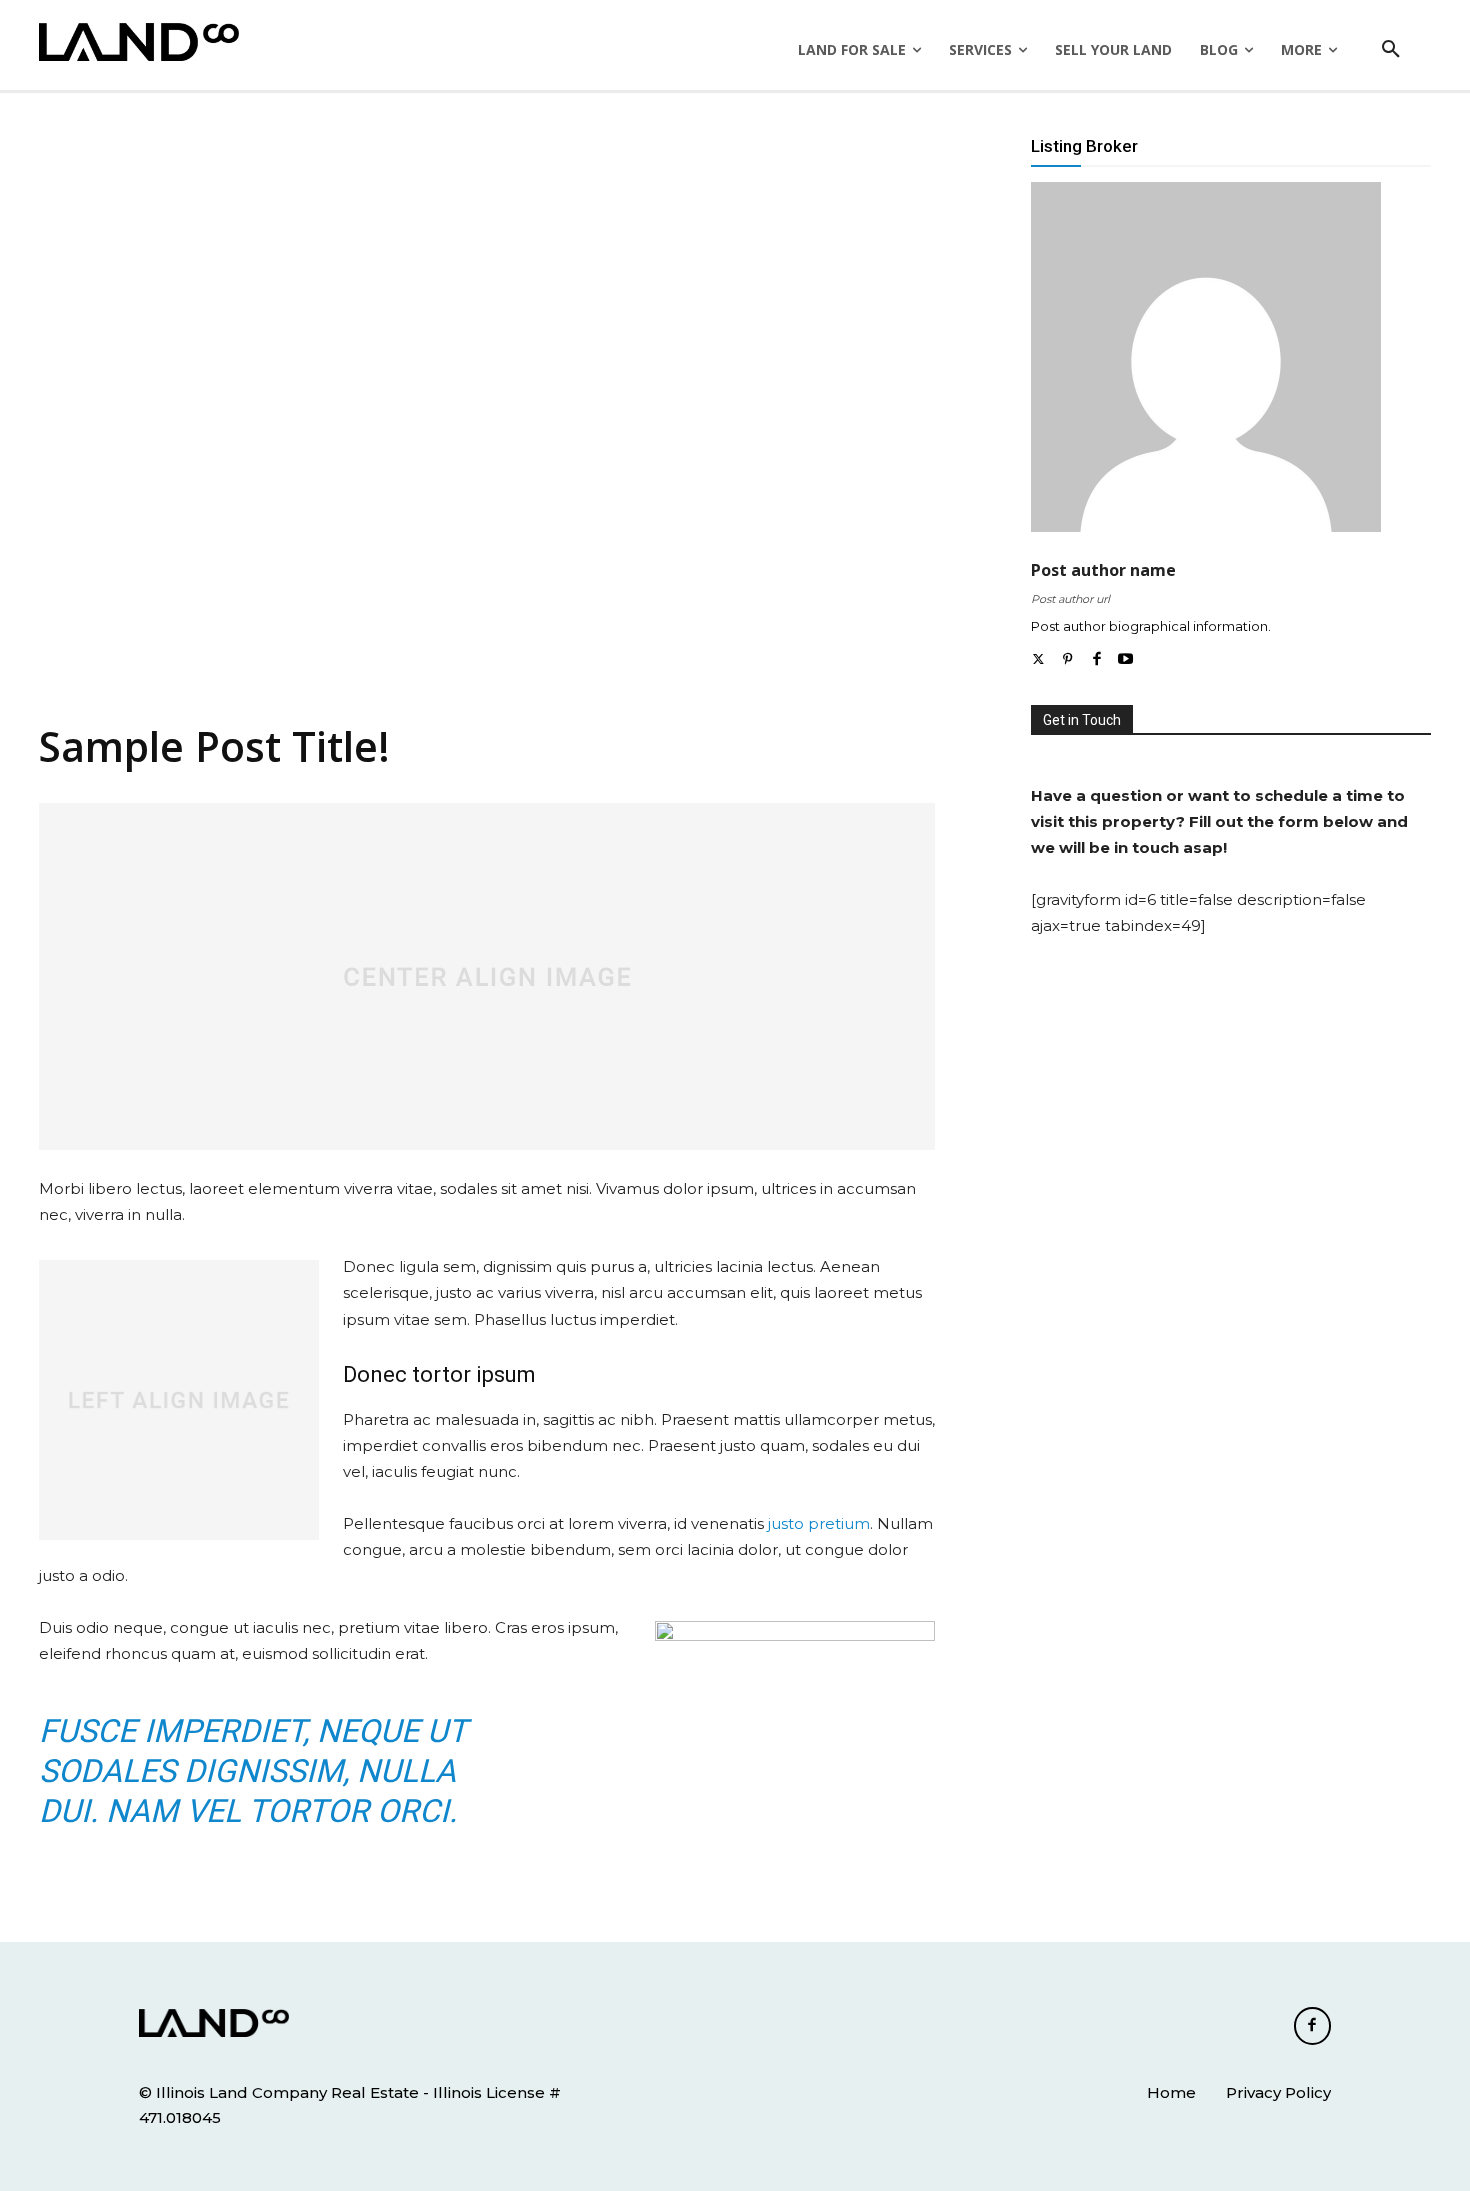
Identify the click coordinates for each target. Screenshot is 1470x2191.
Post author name (1103, 570)
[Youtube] (1125, 655)
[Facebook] (1096, 655)
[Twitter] (1038, 655)
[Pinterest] (1067, 655)
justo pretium (819, 1523)
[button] (1391, 50)
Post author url (1070, 599)
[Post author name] (1206, 357)
